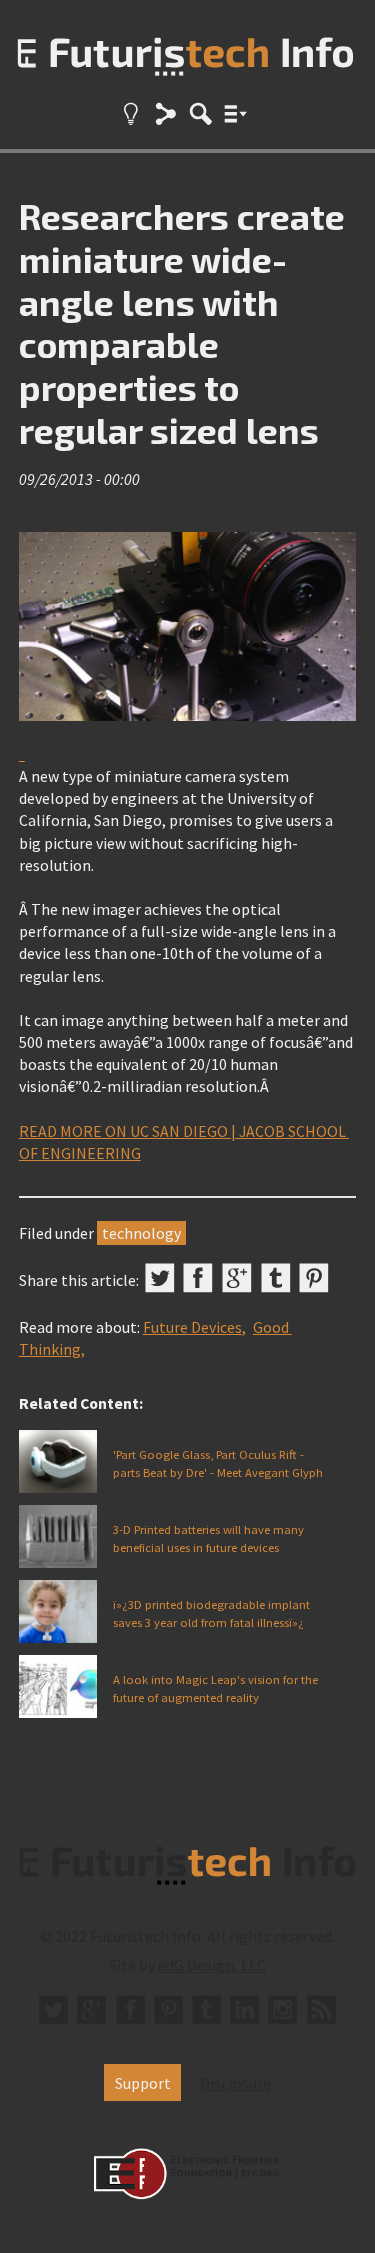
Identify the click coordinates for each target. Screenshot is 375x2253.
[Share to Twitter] (160, 1278)
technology (141, 1233)
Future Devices (192, 1327)
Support (143, 2083)
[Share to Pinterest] (314, 1278)
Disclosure (235, 2083)
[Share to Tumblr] (276, 1278)
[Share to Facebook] (198, 1278)
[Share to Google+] (237, 1278)
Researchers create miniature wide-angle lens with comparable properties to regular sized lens (182, 322)
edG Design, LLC (212, 1965)
